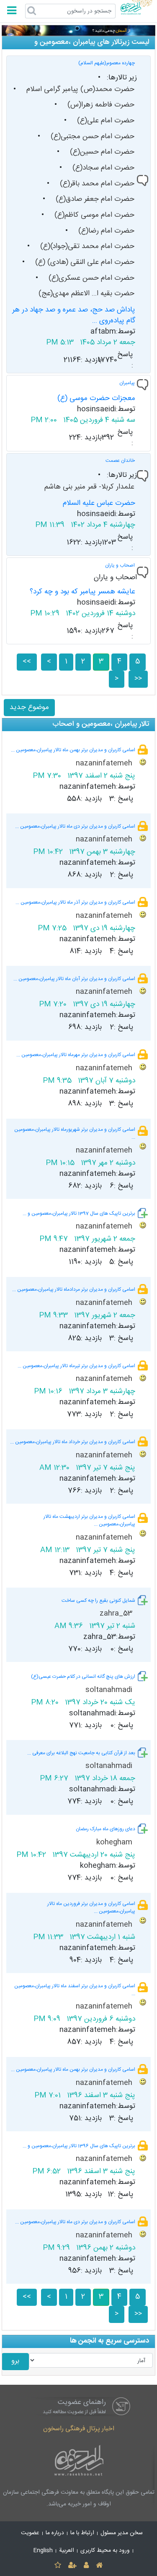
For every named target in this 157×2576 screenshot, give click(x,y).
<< (27, 662)
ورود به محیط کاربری (105, 2551)
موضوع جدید (29, 708)
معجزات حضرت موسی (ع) (96, 399)
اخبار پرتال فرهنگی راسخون (79, 2429)
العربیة (67, 2551)
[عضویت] (72, 2566)
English (43, 2551)
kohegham (115, 1843)
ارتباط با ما (82, 2533)
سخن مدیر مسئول (122, 2533)
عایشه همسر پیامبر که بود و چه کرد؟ (82, 592)
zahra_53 (117, 1614)
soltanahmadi (110, 1690)
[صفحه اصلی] (99, 2566)
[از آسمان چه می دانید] (78, 31)
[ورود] (86, 2566)
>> (138, 679)
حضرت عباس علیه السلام (99, 503)
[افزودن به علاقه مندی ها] (58, 2566)
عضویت (30, 2533)
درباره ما (55, 2533)
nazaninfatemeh (105, 764)
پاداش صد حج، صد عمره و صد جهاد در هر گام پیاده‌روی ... (74, 315)
